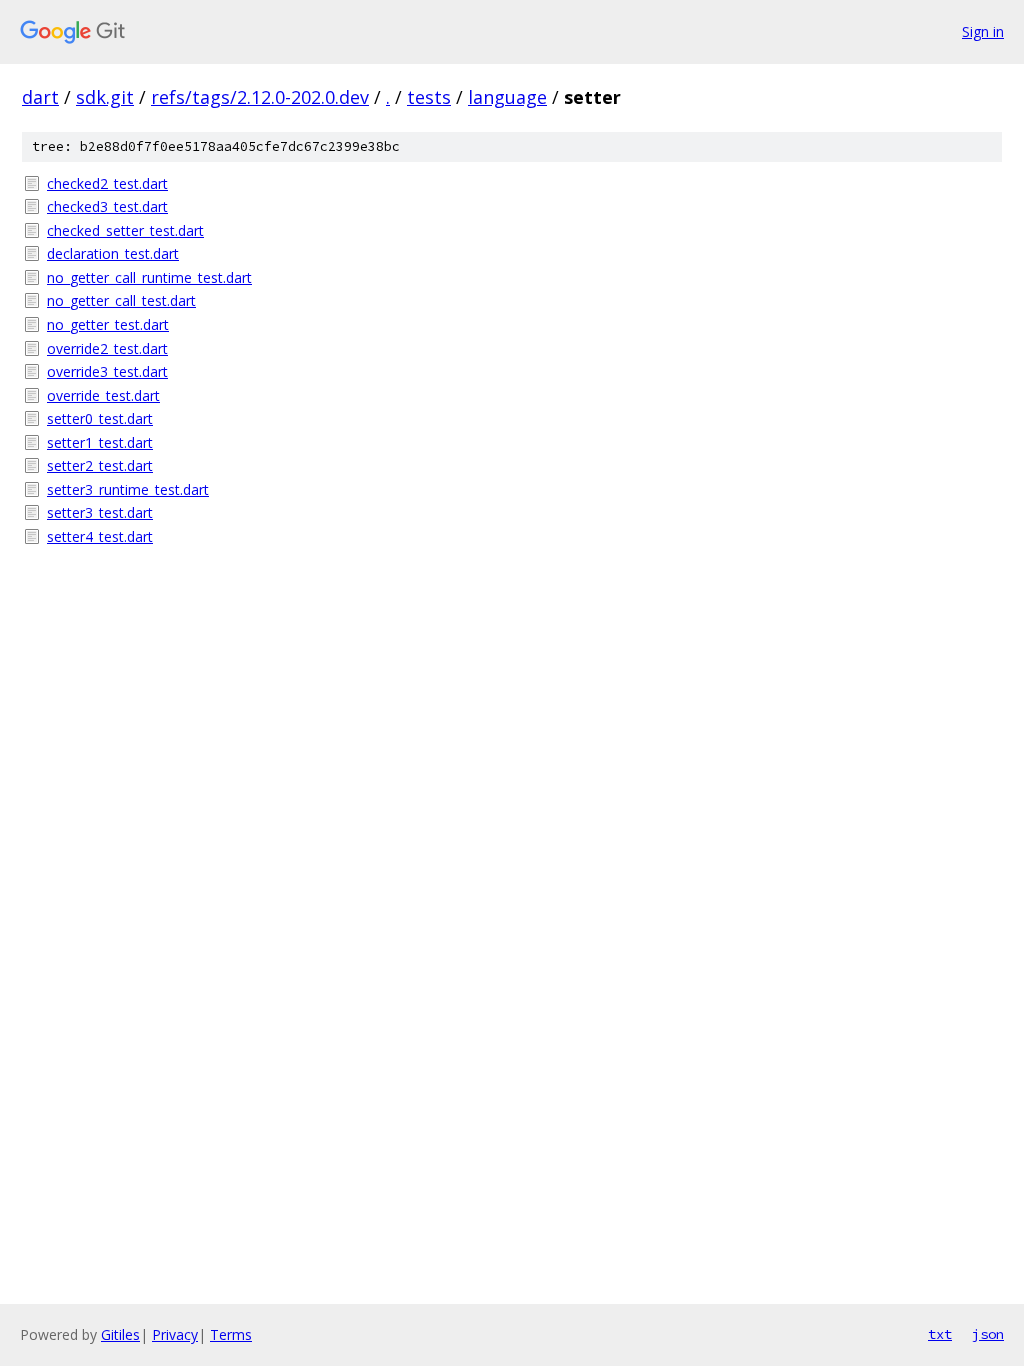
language (507, 97)
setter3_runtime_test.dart (128, 489)
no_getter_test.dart (108, 324)
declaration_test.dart (113, 253)
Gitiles (120, 1334)
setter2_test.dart (100, 465)
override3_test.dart (107, 371)
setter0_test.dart (100, 418)
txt (940, 1334)
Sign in (983, 31)
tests (429, 97)
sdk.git (105, 97)
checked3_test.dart (107, 206)
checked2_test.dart (107, 183)
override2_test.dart (107, 348)
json (988, 1334)
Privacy (175, 1334)
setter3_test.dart (100, 512)
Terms (231, 1334)
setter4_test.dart (100, 536)
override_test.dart (103, 395)
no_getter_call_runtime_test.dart (149, 277)
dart (40, 97)
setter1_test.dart (100, 442)
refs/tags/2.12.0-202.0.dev (260, 97)
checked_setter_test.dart (125, 230)
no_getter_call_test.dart (121, 300)
